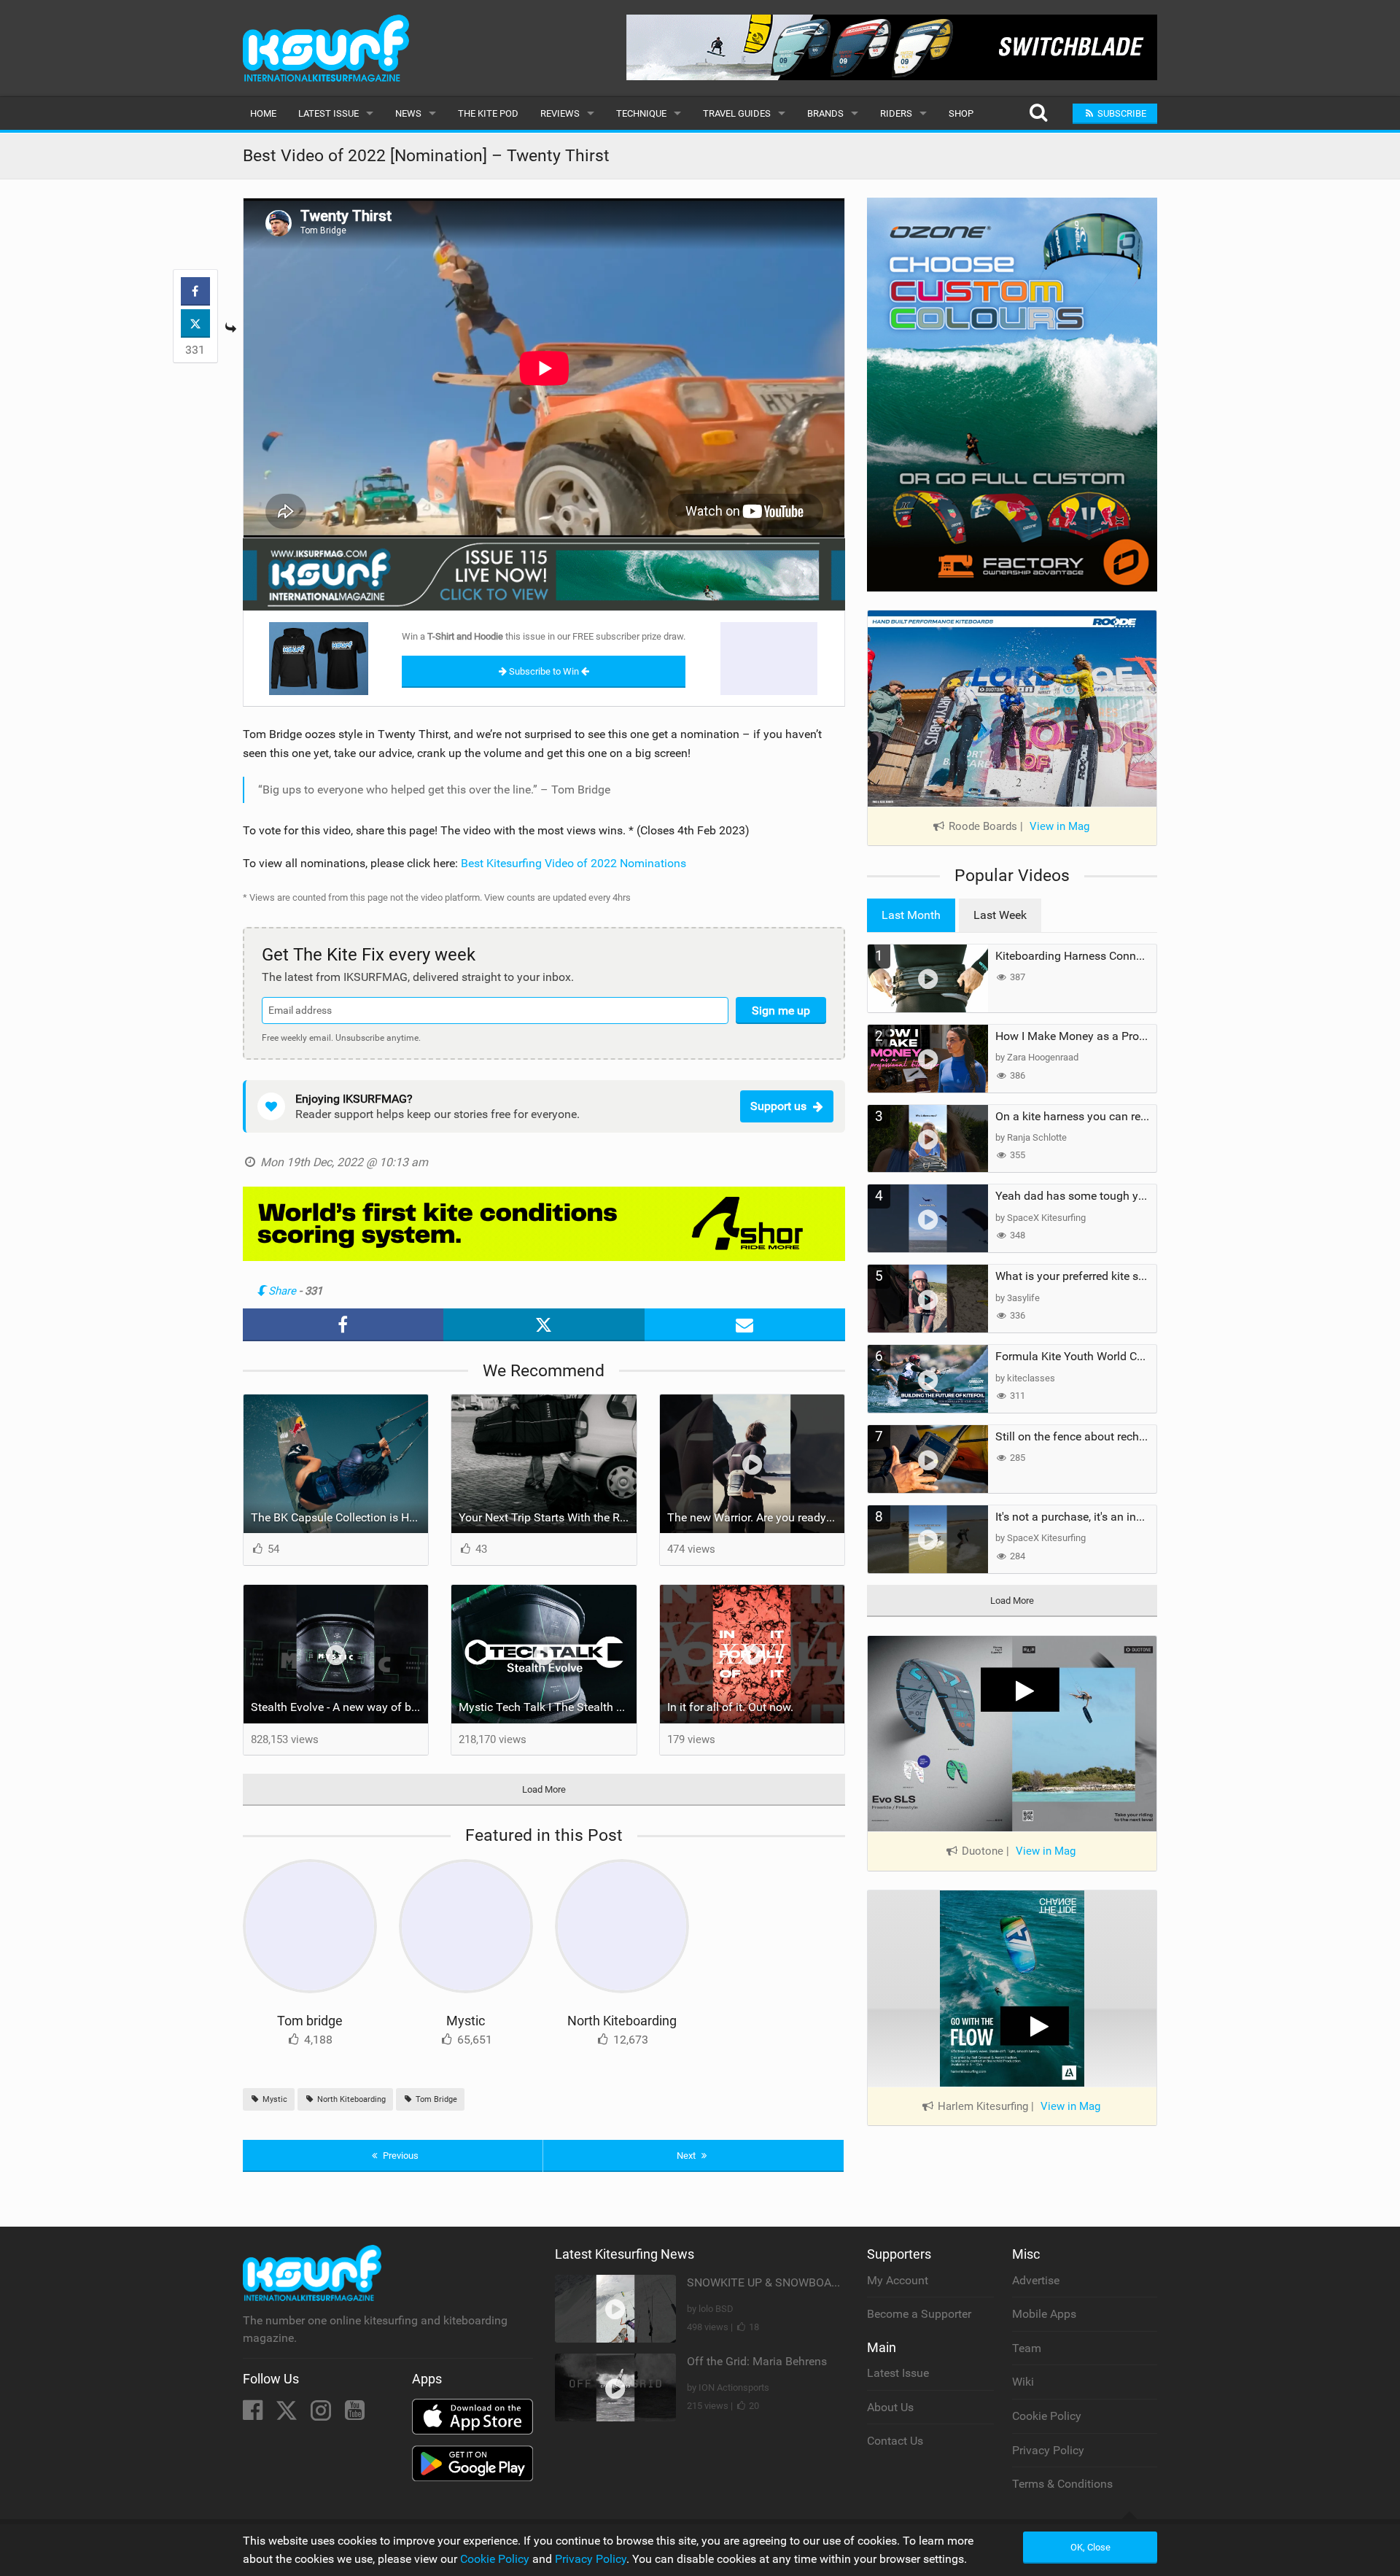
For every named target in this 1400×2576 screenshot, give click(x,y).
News (408, 113)
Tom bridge (310, 2021)
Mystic (466, 2021)
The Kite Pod (488, 113)
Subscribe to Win (544, 671)
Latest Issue (328, 113)
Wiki (1023, 2382)
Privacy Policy (1048, 2450)
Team (1027, 2348)
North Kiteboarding (622, 2021)
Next (687, 2156)
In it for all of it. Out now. (730, 1707)
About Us (890, 2407)
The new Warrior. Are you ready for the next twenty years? (756, 1517)
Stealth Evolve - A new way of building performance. (340, 1707)
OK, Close (1090, 2547)
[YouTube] (355, 2414)
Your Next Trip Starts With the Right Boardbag (548, 1517)
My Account (898, 2280)
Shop (961, 113)
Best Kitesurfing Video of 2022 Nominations (573, 863)
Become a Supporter (919, 2314)
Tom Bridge (435, 2099)
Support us (778, 1106)
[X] (288, 2414)
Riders (896, 113)
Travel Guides (737, 113)
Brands (825, 113)
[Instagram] (322, 2414)
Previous (400, 2156)
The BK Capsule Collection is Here (338, 1517)
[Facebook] (254, 2414)
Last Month (911, 915)
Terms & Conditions (1062, 2484)
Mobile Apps (1044, 2314)
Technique (641, 113)
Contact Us (895, 2441)
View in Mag (1059, 826)
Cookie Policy (1047, 2416)
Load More (544, 1789)
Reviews (560, 113)
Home (263, 113)
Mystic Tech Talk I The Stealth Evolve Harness (548, 1707)
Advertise (1036, 2280)
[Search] (1038, 113)
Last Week (1000, 915)
